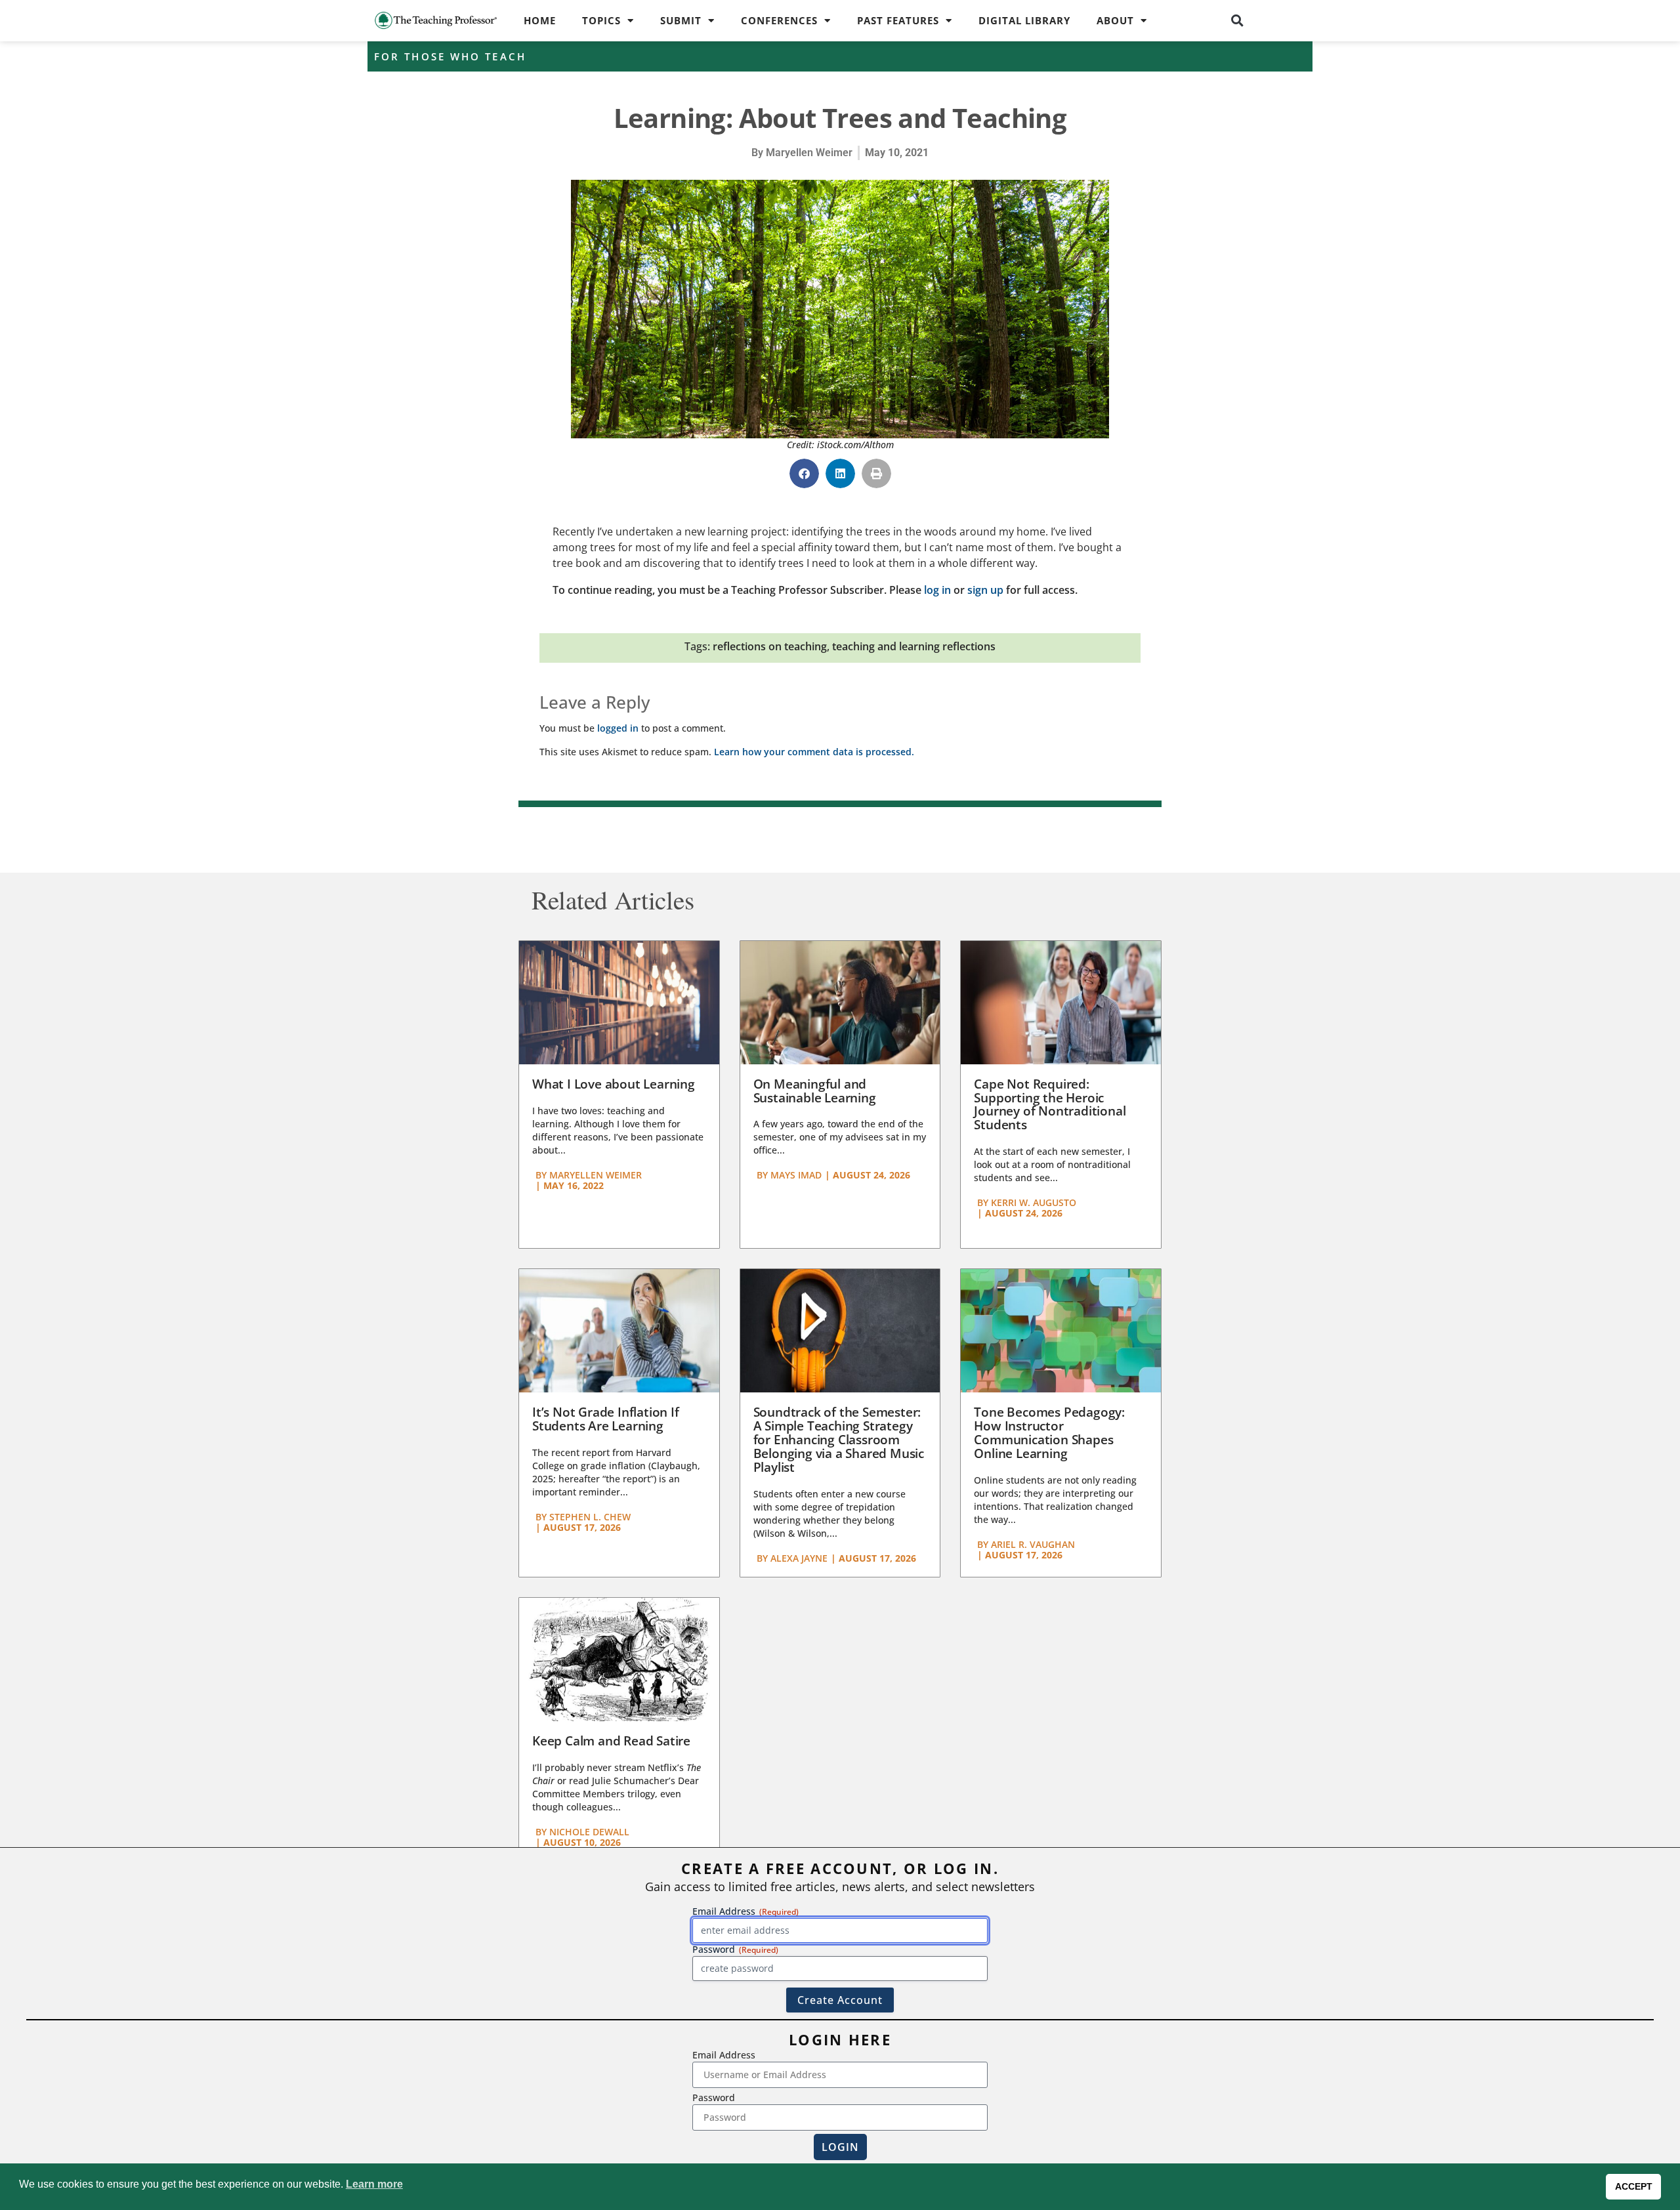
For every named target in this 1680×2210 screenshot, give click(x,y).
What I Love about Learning (614, 1084)
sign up (985, 590)
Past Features (898, 20)
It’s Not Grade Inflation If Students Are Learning (606, 1419)
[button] (1238, 20)
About (1115, 20)
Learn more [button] (374, 2184)
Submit (681, 20)
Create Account (840, 2000)
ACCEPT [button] (1634, 2186)
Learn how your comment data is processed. (814, 752)
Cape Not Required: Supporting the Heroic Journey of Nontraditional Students (1050, 1105)
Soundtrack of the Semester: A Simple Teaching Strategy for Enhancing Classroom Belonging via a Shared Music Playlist (839, 1440)
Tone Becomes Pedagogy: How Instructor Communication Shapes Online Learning (1049, 1433)
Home (540, 20)
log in (937, 590)
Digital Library (1024, 20)
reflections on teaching (770, 646)
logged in (618, 728)
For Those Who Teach (450, 56)
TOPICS (601, 20)
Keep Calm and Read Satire (611, 1741)
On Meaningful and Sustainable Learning (815, 1091)
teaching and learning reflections (914, 646)
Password (714, 2097)
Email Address (724, 2055)
